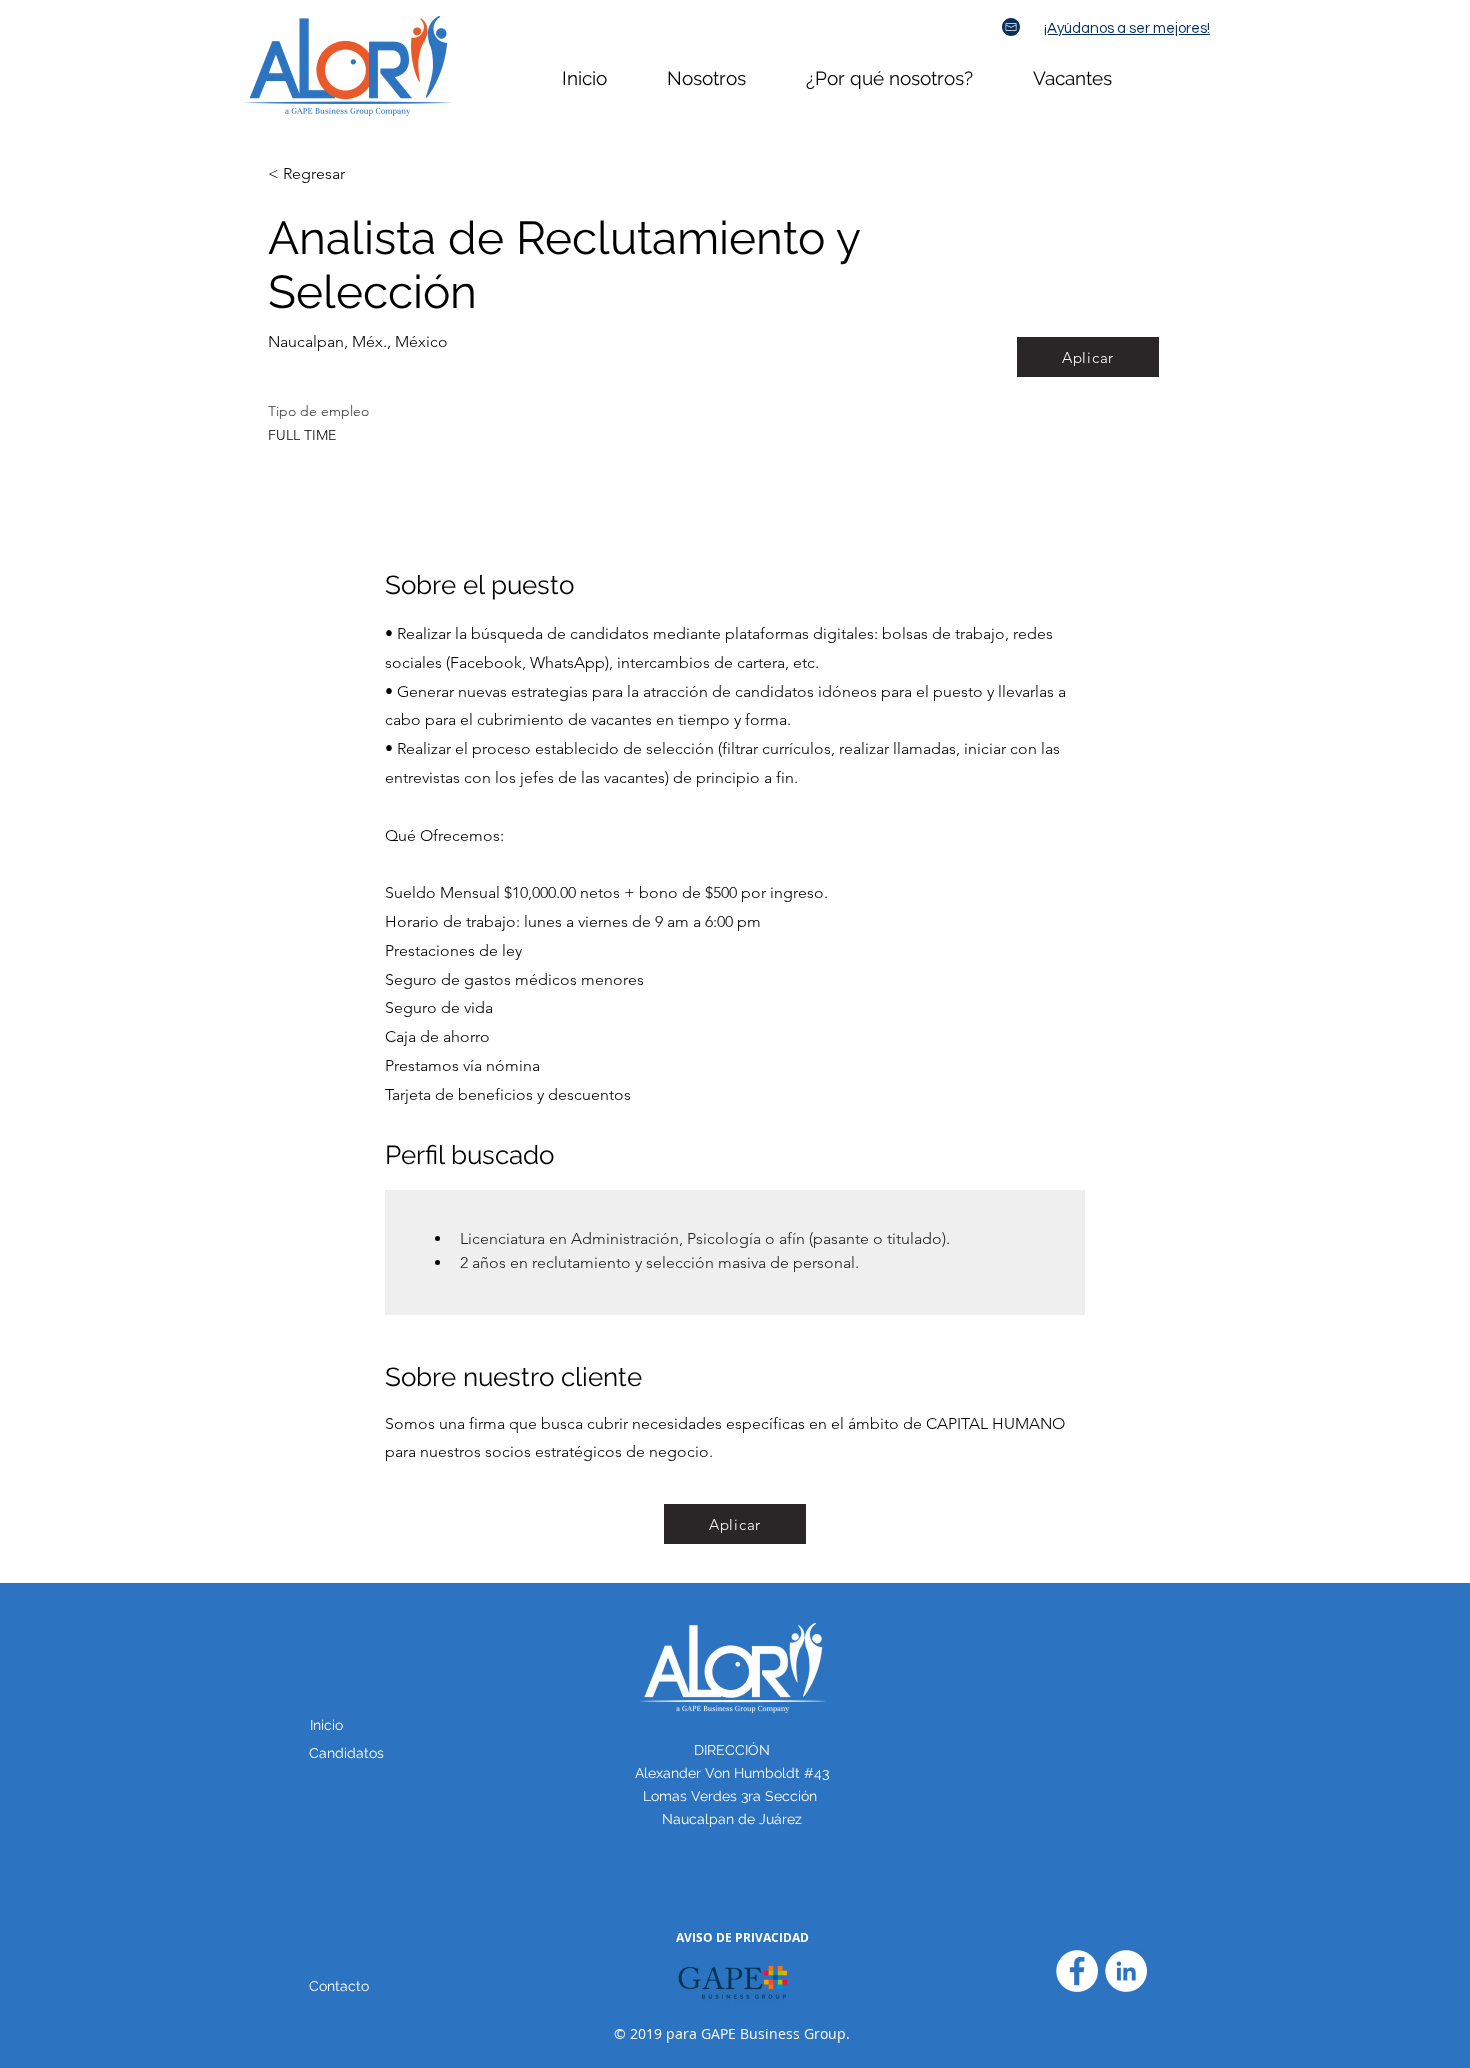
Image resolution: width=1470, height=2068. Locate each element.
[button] (339, 1986)
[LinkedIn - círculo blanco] (1126, 1971)
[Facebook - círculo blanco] (1077, 1971)
